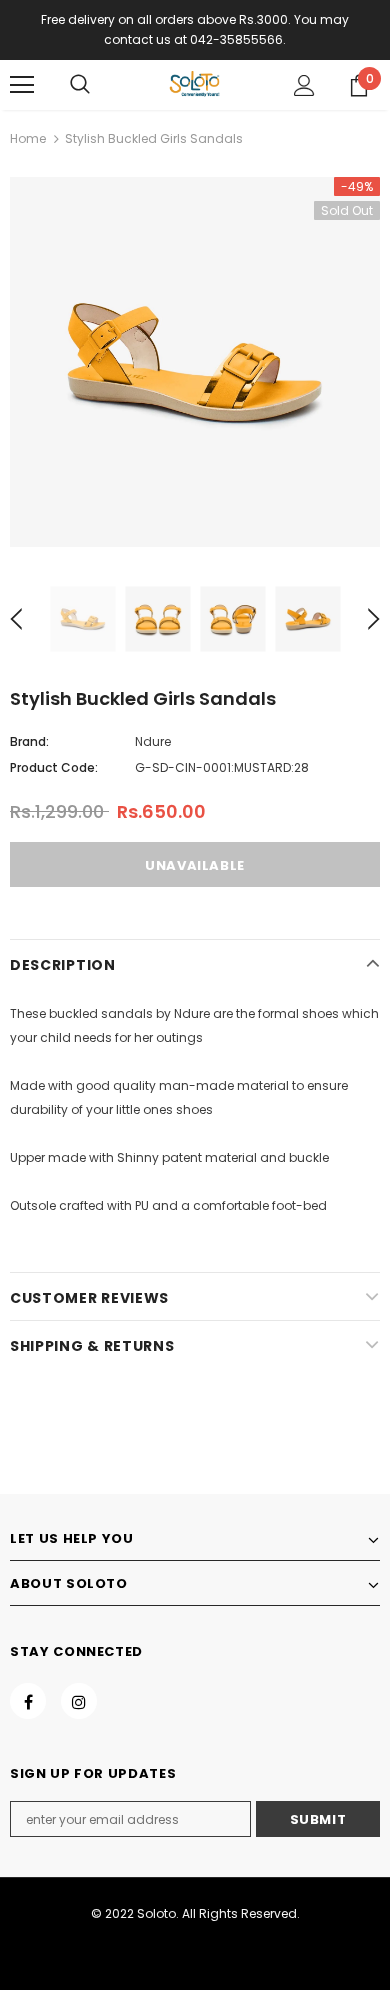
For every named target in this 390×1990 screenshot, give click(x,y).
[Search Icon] (80, 85)
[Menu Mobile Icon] (22, 85)
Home (28, 138)
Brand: (29, 741)
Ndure (153, 741)
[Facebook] (28, 1701)
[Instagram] (79, 1701)
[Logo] (195, 84)
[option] (195, 362)
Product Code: (54, 767)
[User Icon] (304, 85)
